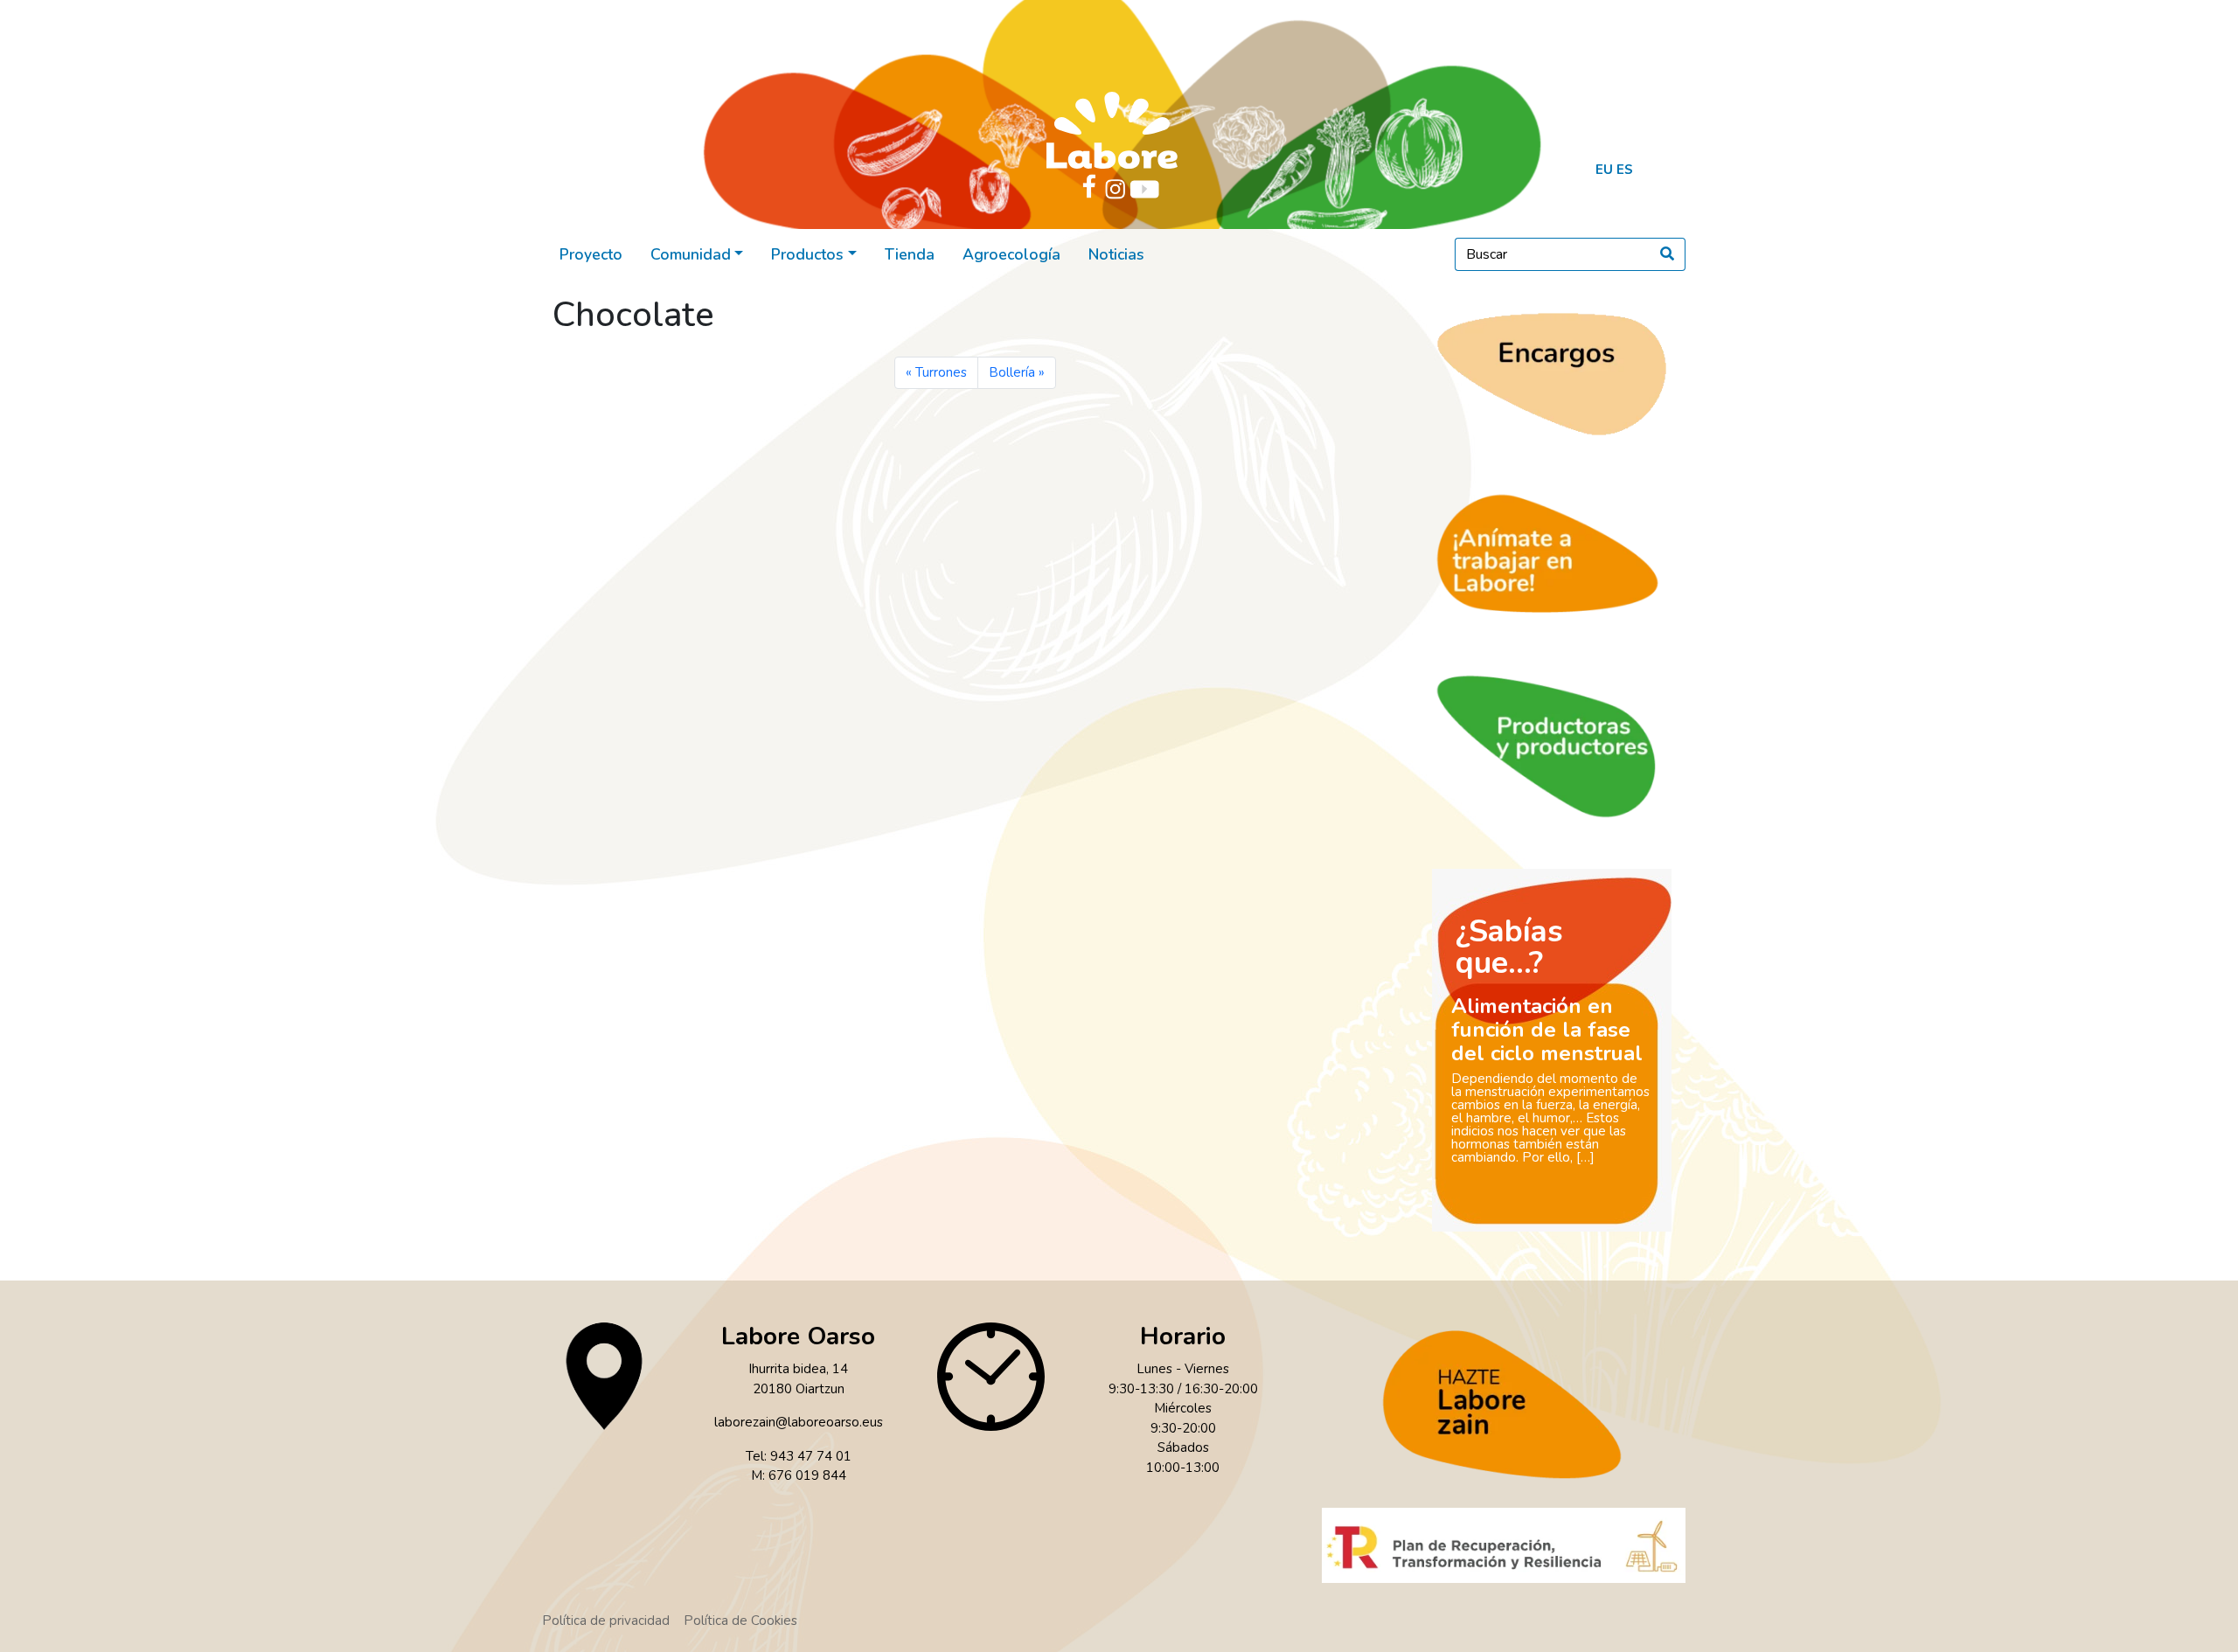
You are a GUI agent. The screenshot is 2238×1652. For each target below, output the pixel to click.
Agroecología (1011, 254)
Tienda (910, 254)
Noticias (1116, 254)
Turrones (941, 372)
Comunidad (691, 254)
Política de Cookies (740, 1621)
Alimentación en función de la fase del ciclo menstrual (1547, 1030)
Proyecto (591, 254)
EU (1604, 170)
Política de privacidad (606, 1621)
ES (1625, 170)
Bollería (1012, 372)
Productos (807, 254)
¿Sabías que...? (1509, 947)
